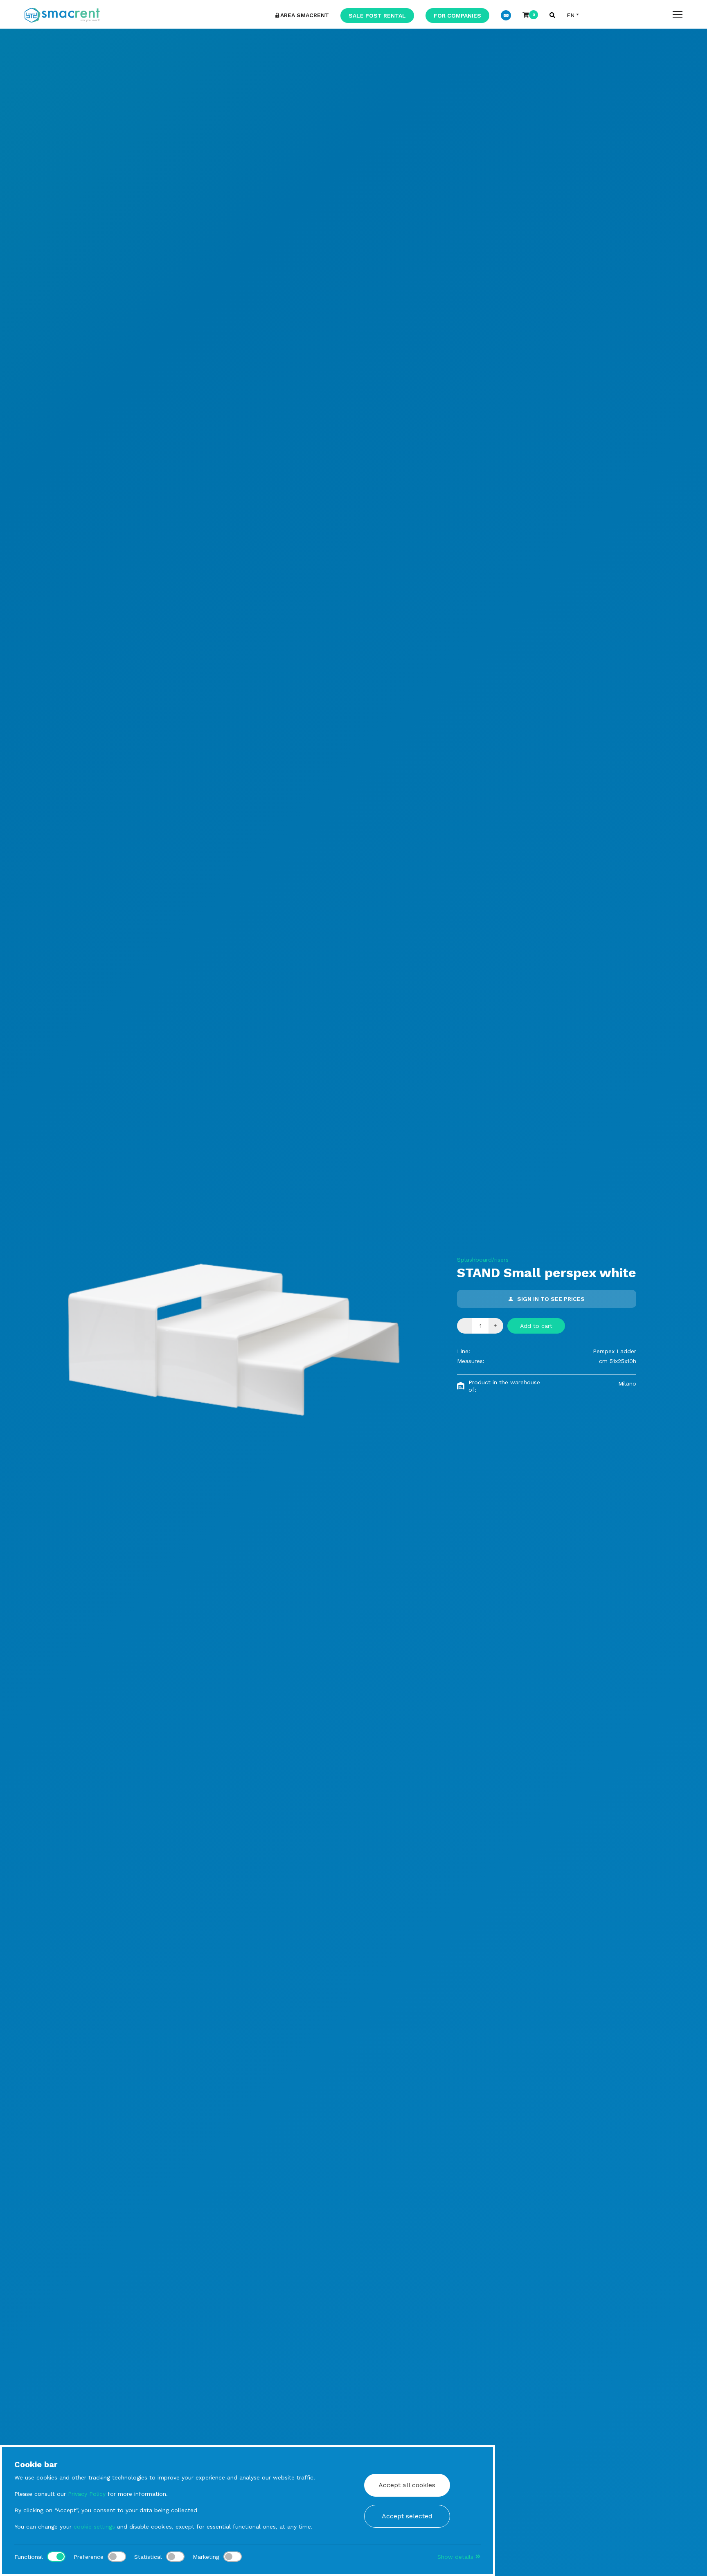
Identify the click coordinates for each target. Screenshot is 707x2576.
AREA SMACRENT (305, 15)
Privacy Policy (87, 2494)
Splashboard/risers (483, 1260)
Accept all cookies (407, 2485)
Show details (456, 2557)
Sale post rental (377, 16)
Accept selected (407, 2516)
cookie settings (94, 2527)
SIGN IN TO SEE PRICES (551, 1299)
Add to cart (536, 1326)
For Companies (457, 16)
